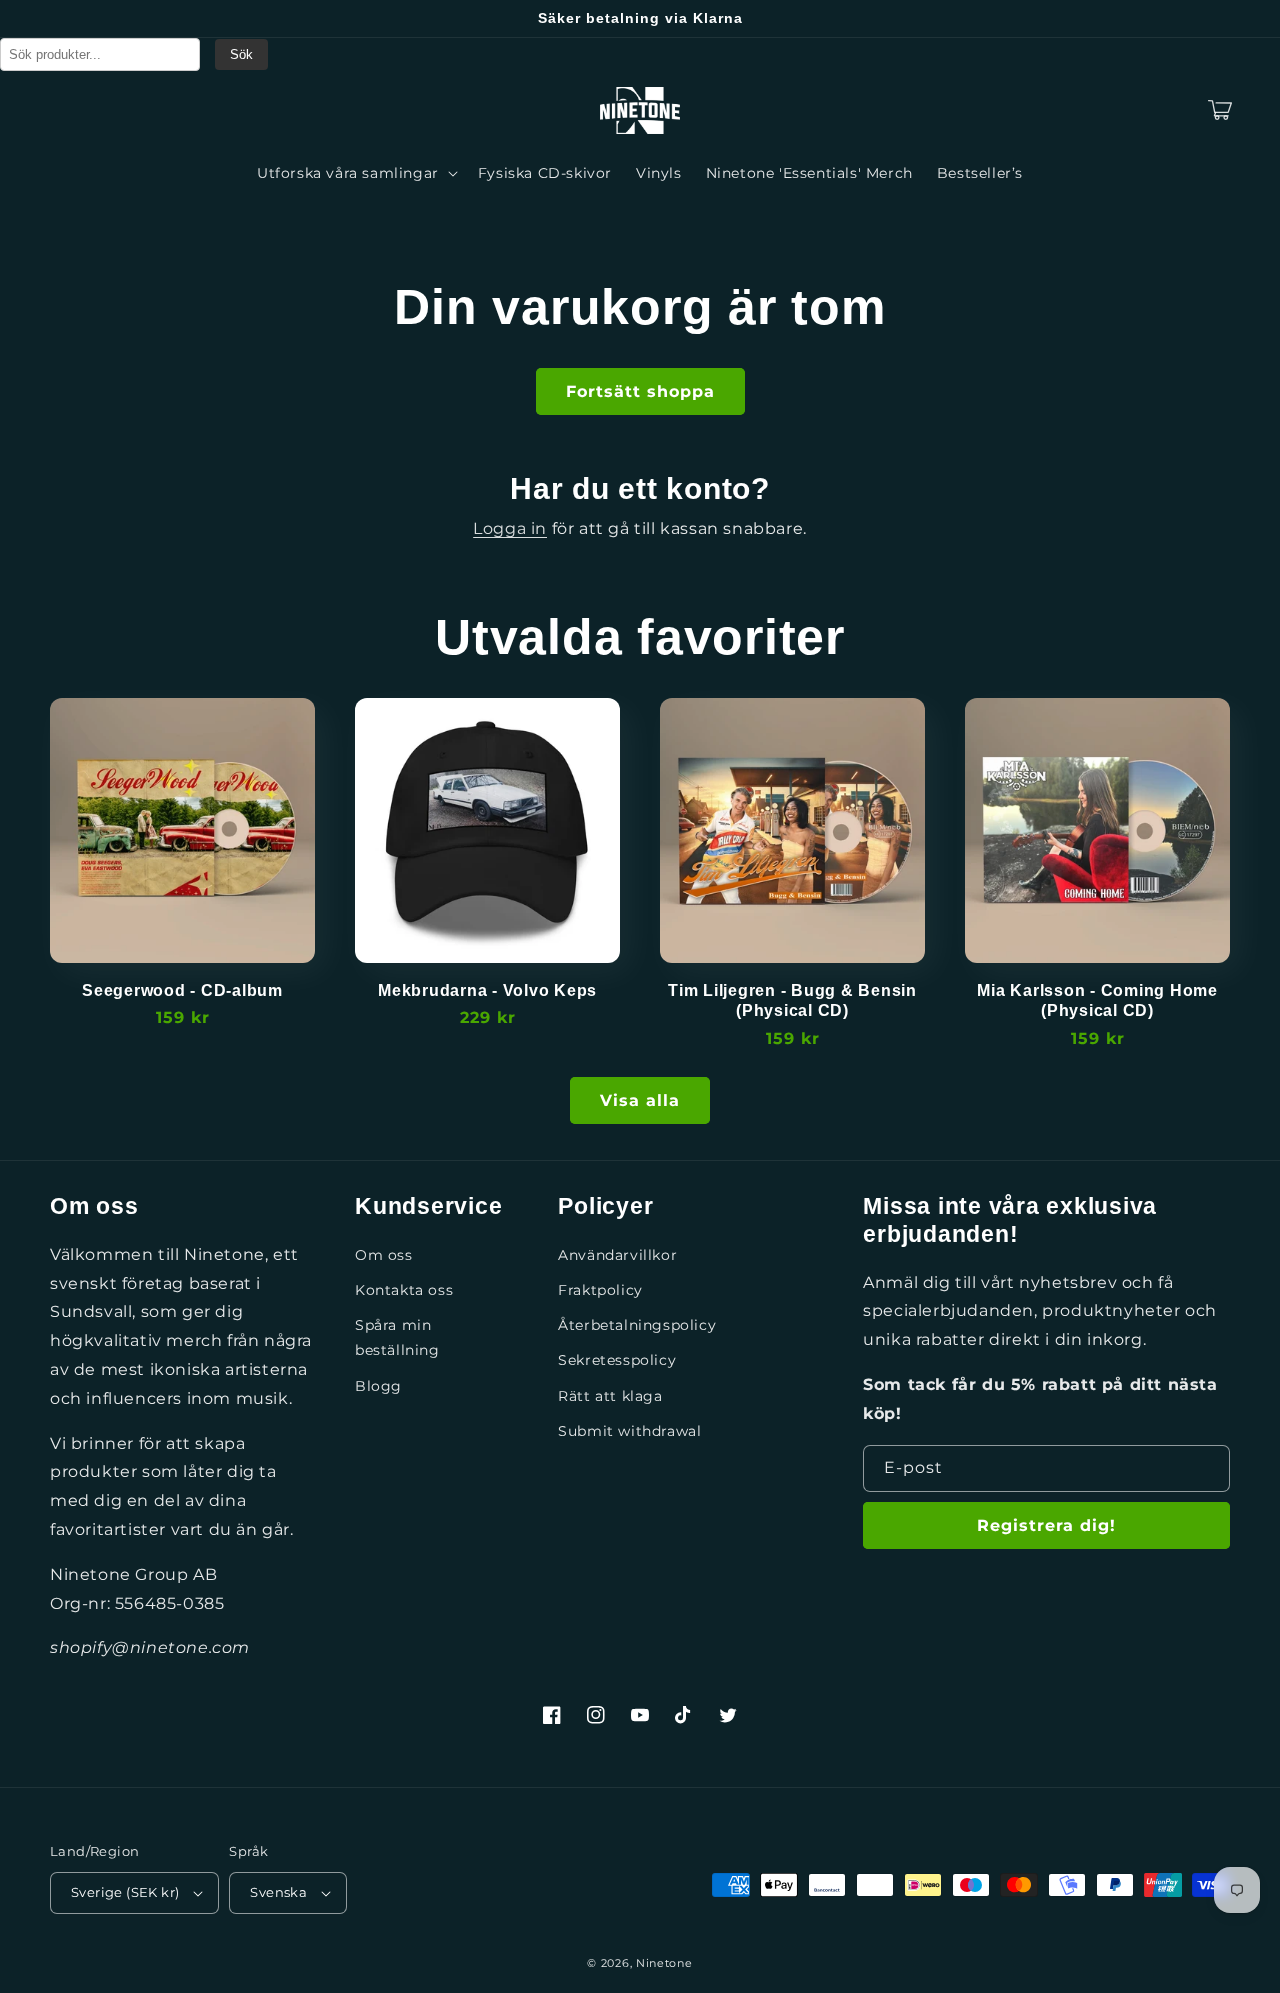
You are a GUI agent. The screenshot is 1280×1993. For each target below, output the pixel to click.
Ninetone (664, 1963)
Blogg (378, 1386)
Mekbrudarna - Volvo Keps (487, 990)
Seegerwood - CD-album (182, 990)
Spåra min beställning (397, 1337)
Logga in (510, 528)
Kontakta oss (404, 1290)
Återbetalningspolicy (637, 1325)
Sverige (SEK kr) (125, 1892)
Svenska (278, 1892)
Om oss (384, 1255)
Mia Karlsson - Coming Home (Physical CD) (1097, 1000)
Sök (241, 54)
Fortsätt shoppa (640, 391)
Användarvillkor (617, 1255)
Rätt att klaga (610, 1396)
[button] (72, 110)
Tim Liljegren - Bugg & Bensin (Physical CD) (792, 1000)
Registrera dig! (1046, 1525)
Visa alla (640, 1100)
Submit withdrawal (629, 1431)
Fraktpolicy (600, 1290)
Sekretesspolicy (617, 1360)
